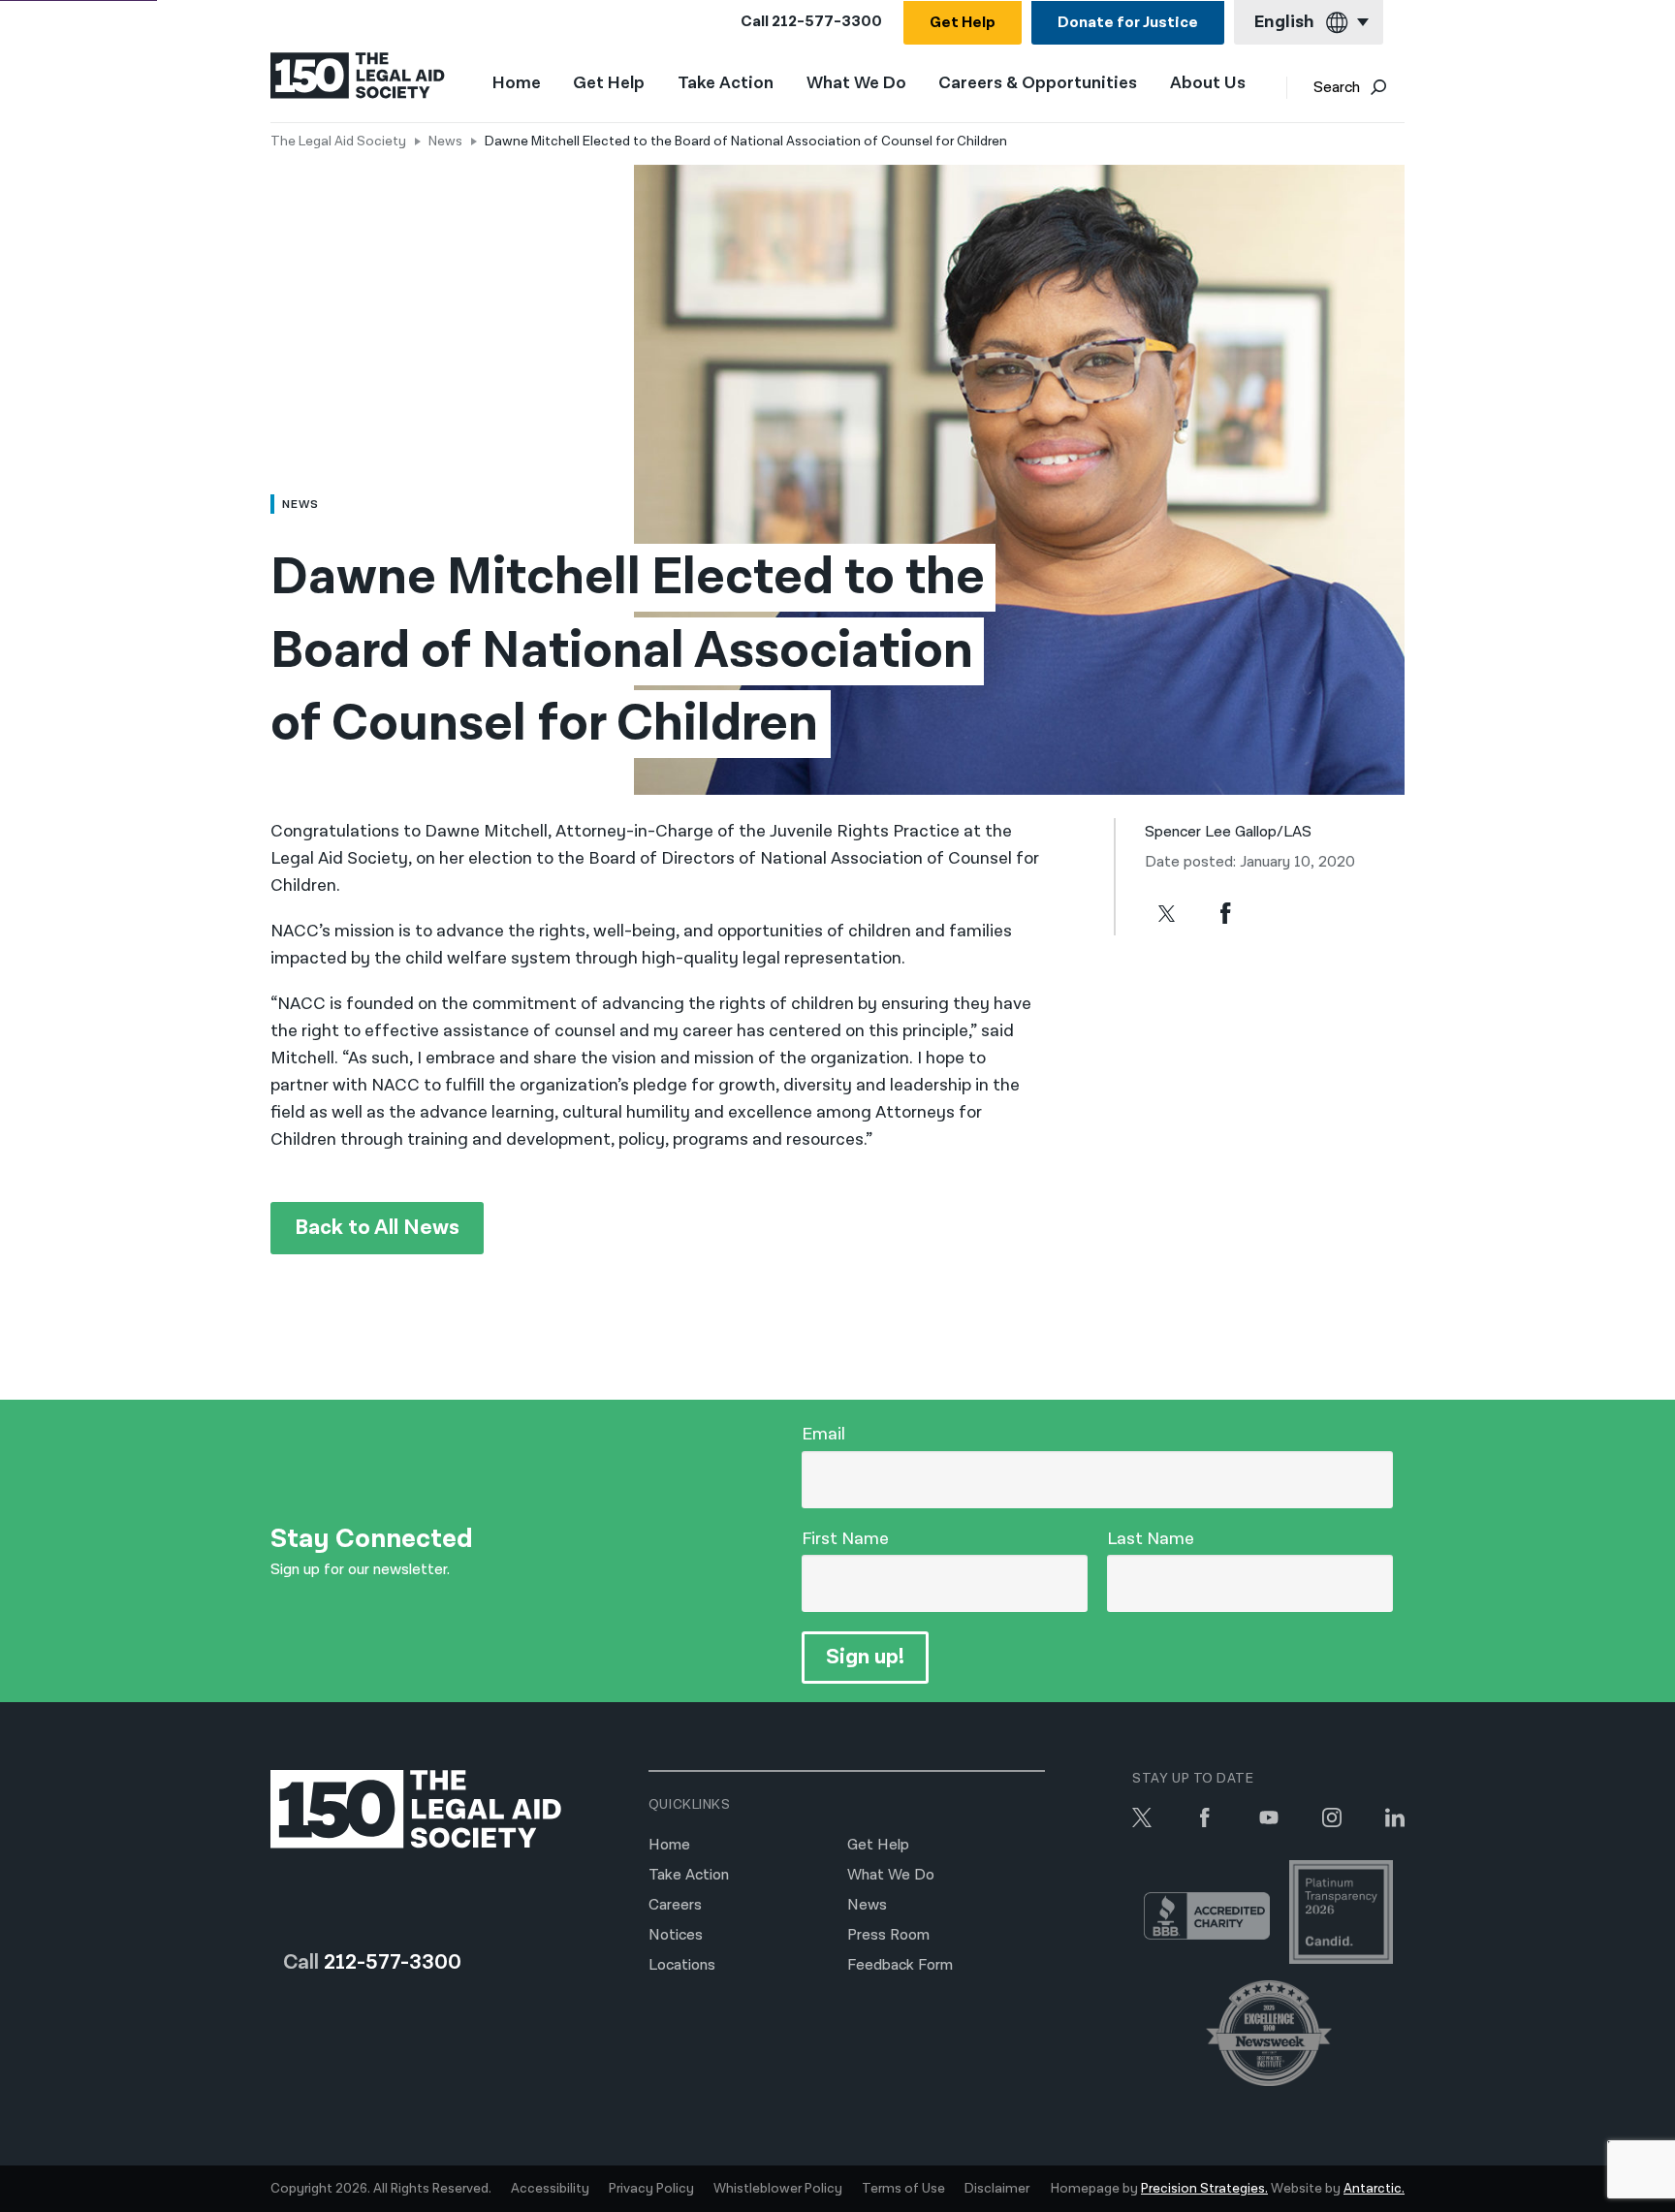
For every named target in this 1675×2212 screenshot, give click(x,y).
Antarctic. (1374, 2189)
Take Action (726, 84)
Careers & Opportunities (1038, 84)
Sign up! (865, 1657)
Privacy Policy (651, 2189)
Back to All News (377, 1228)
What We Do (856, 84)
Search (1337, 88)
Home (517, 83)
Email (823, 1434)
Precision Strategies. (1204, 2189)
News (445, 142)
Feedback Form (900, 1965)
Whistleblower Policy (778, 2189)
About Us (1208, 84)
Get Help (963, 23)
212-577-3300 (827, 22)
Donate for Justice (1128, 23)
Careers (675, 1905)
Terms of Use (903, 2189)
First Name (845, 1539)
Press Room (888, 1935)
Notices (676, 1935)
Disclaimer (997, 2189)
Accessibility (550, 2189)
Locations (682, 1965)
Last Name (1151, 1539)
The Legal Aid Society (338, 142)
